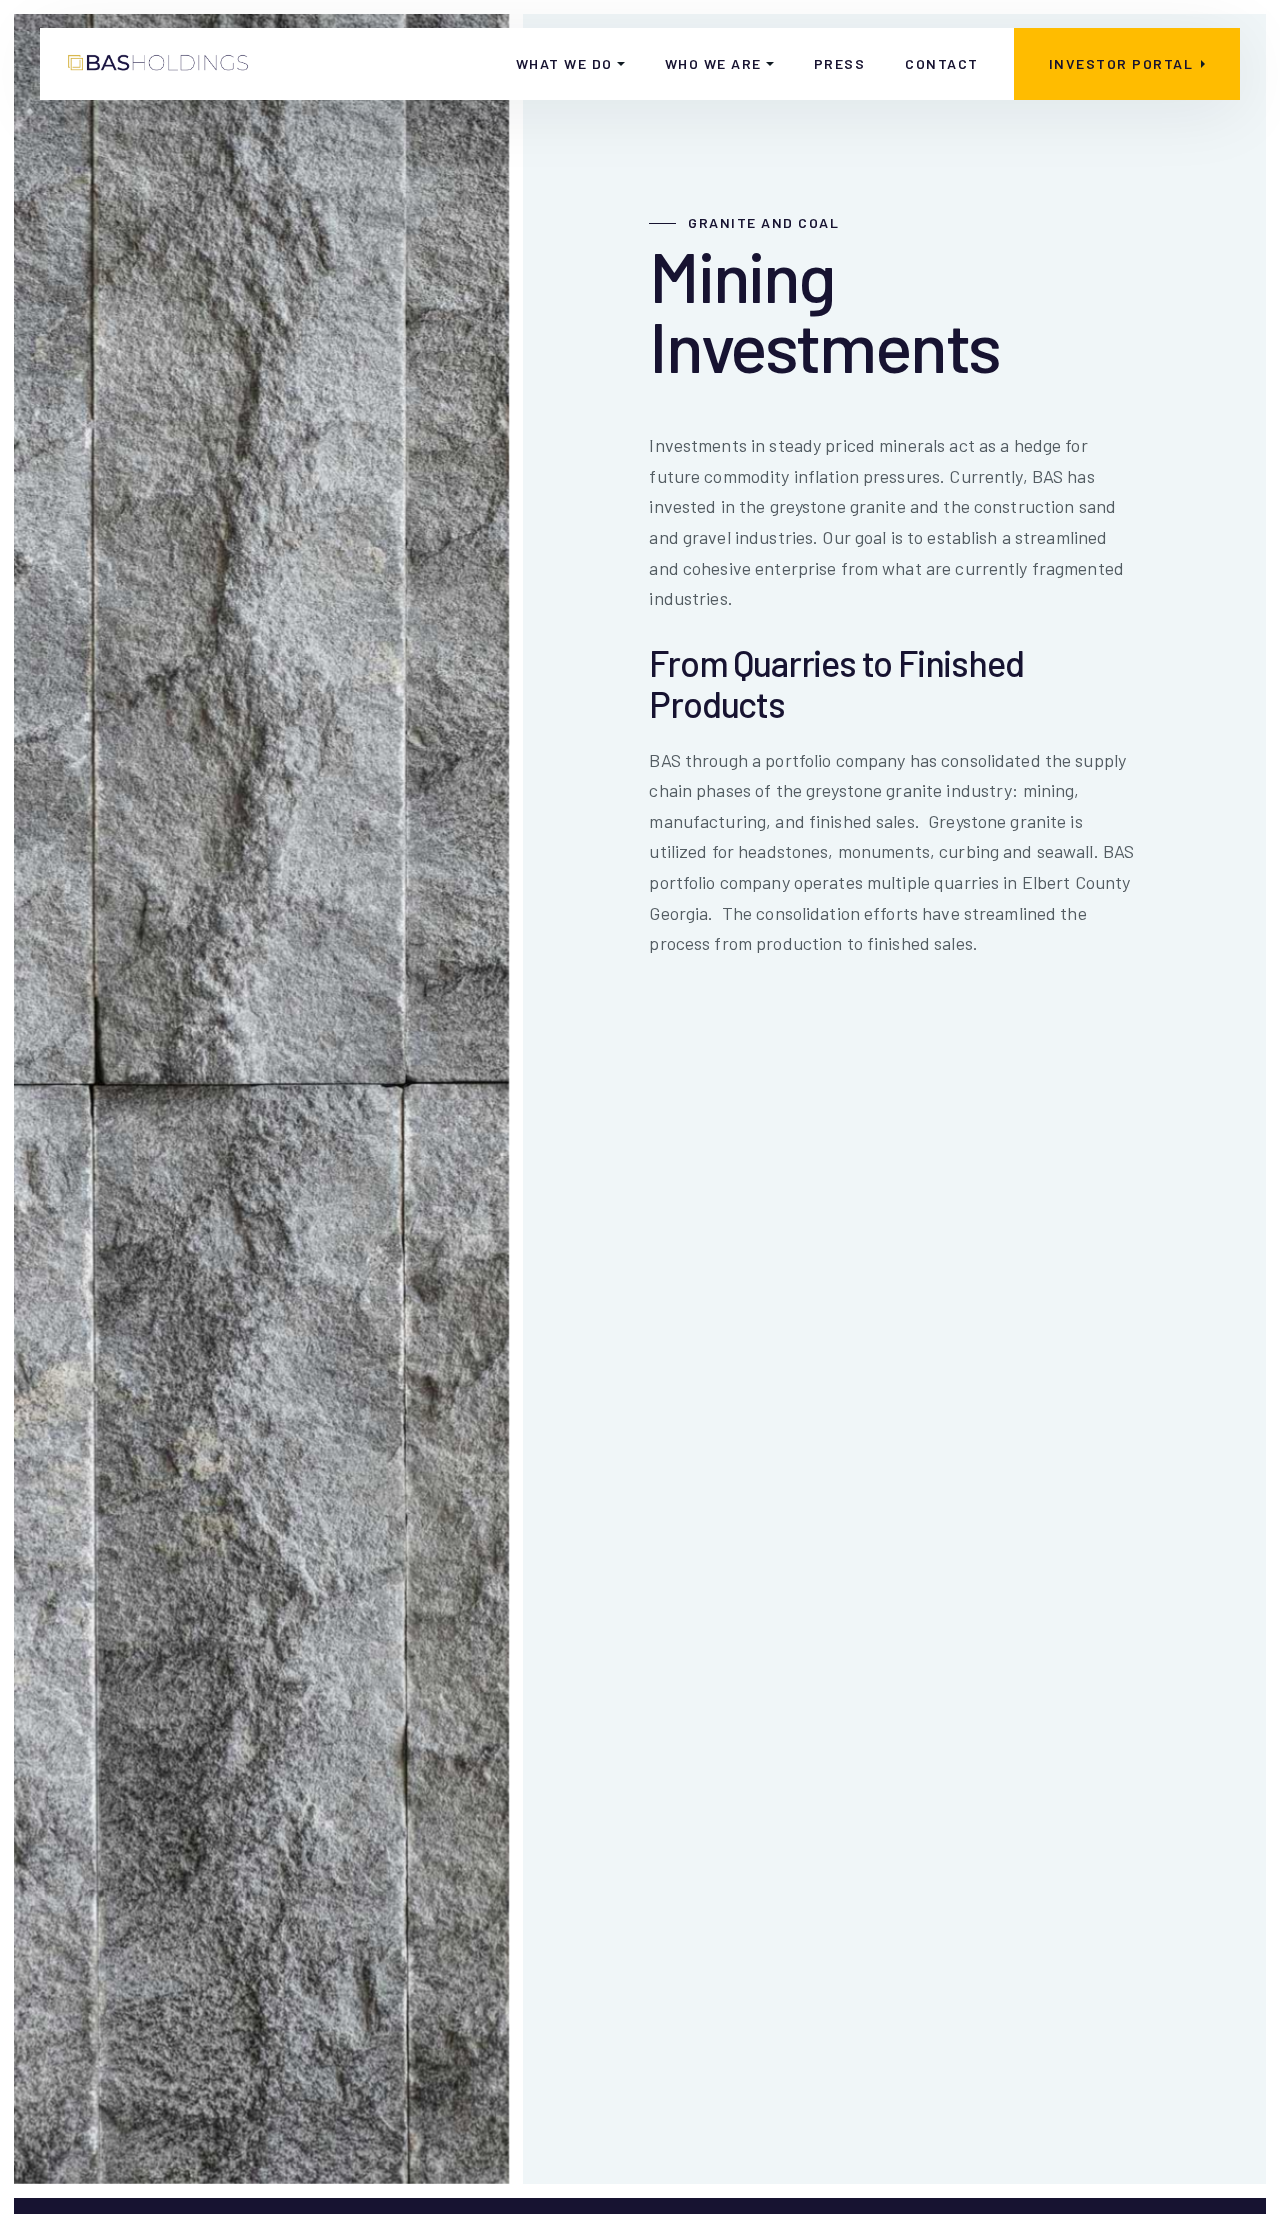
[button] (570, 64)
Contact (942, 63)
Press (840, 63)
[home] (158, 64)
